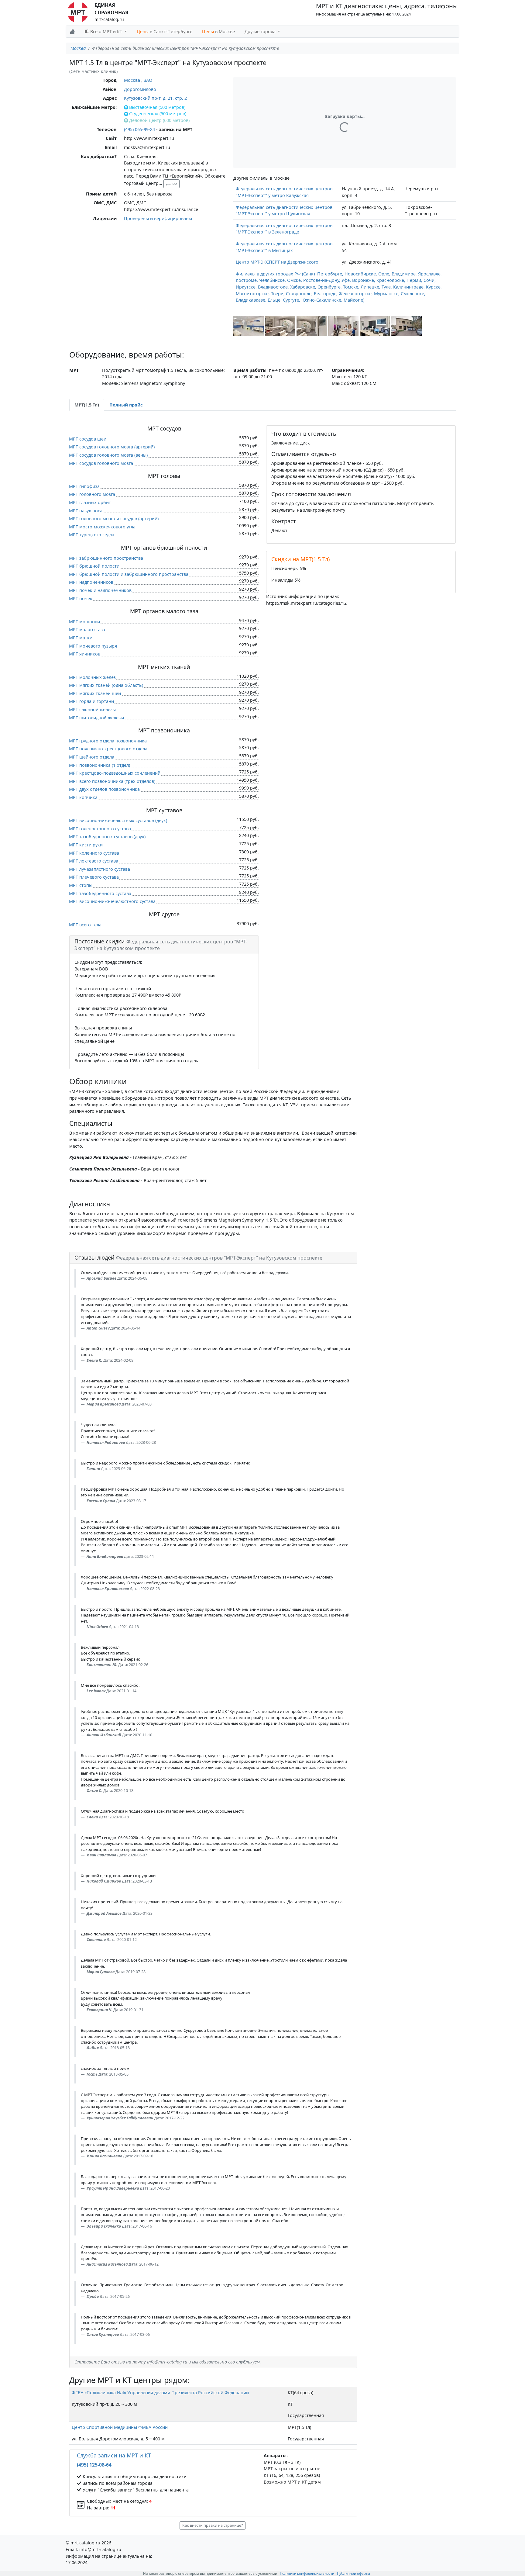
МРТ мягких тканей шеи (95, 693)
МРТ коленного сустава (94, 853)
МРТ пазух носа (86, 511)
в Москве (218, 31)
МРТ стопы (81, 885)
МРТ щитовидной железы (96, 718)
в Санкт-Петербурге (165, 31)
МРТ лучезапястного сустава (100, 869)
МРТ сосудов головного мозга (101, 463)
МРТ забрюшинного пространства (106, 558)
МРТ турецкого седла (92, 535)
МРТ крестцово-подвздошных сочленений (115, 773)
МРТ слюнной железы (92, 709)
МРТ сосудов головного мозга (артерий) (112, 447)
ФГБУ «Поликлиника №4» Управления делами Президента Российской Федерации (160, 2393)
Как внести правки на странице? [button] (213, 2525)
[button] (249, 326)
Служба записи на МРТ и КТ (114, 2455)
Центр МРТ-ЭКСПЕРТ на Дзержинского (277, 262)
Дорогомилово (140, 89)
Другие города (261, 31)
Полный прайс (126, 405)
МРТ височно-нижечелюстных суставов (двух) (118, 820)
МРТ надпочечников (91, 582)
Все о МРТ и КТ (106, 31)
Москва (78, 48)
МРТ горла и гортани (91, 701)
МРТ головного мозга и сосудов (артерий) (114, 519)
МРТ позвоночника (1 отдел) (100, 765)
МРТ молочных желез (92, 677)
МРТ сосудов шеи (88, 439)
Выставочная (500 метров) (157, 107)
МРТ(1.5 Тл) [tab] (87, 405)
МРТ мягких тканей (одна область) (106, 685)
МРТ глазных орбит (90, 502)
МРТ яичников (85, 654)
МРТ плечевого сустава (94, 877)
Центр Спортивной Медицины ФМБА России (120, 2427)
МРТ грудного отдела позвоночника (108, 741)
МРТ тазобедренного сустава (100, 893)
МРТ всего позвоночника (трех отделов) (112, 781)
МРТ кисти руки (86, 845)
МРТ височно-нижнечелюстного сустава (112, 901)
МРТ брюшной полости (94, 566)
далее (172, 183)
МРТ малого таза (87, 629)
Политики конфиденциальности (307, 2573)
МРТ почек (81, 598)
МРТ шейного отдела (92, 757)
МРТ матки (81, 638)
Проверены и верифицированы (158, 218)
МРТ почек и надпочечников (100, 590)
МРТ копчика (83, 797)
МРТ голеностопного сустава (100, 829)
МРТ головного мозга (92, 494)
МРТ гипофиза (84, 486)
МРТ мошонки (84, 622)
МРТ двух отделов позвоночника (104, 789)
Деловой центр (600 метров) (159, 120)
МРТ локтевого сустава (94, 861)
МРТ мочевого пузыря (93, 646)
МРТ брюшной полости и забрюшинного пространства (129, 574)
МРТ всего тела (85, 925)
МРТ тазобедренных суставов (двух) (107, 837)
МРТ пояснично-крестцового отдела (108, 749)
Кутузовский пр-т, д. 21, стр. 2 (155, 98)
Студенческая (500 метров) (158, 114)
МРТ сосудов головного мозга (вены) (108, 455)
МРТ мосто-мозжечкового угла (102, 527)
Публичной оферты (353, 2573)
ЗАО (148, 80)
